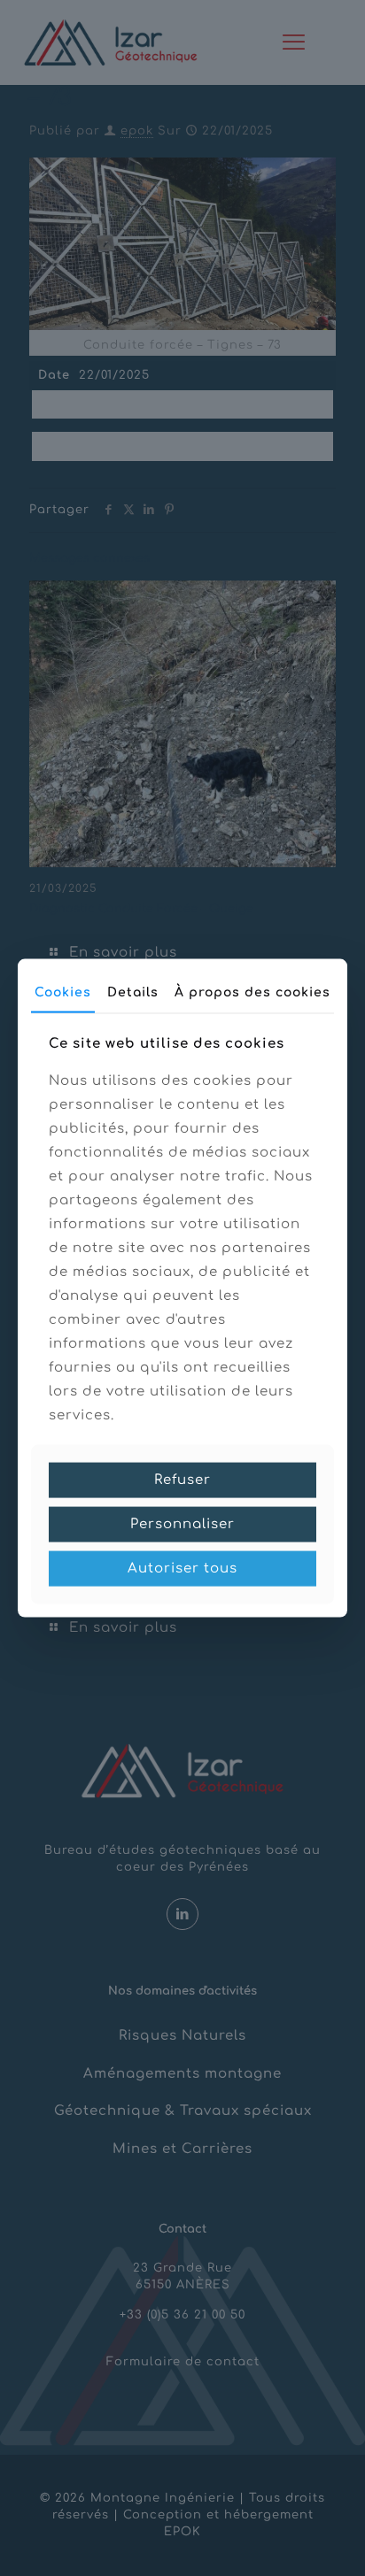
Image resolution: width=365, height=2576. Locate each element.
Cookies (63, 992)
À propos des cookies (252, 992)
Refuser (182, 1480)
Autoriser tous (182, 1569)
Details (133, 992)
